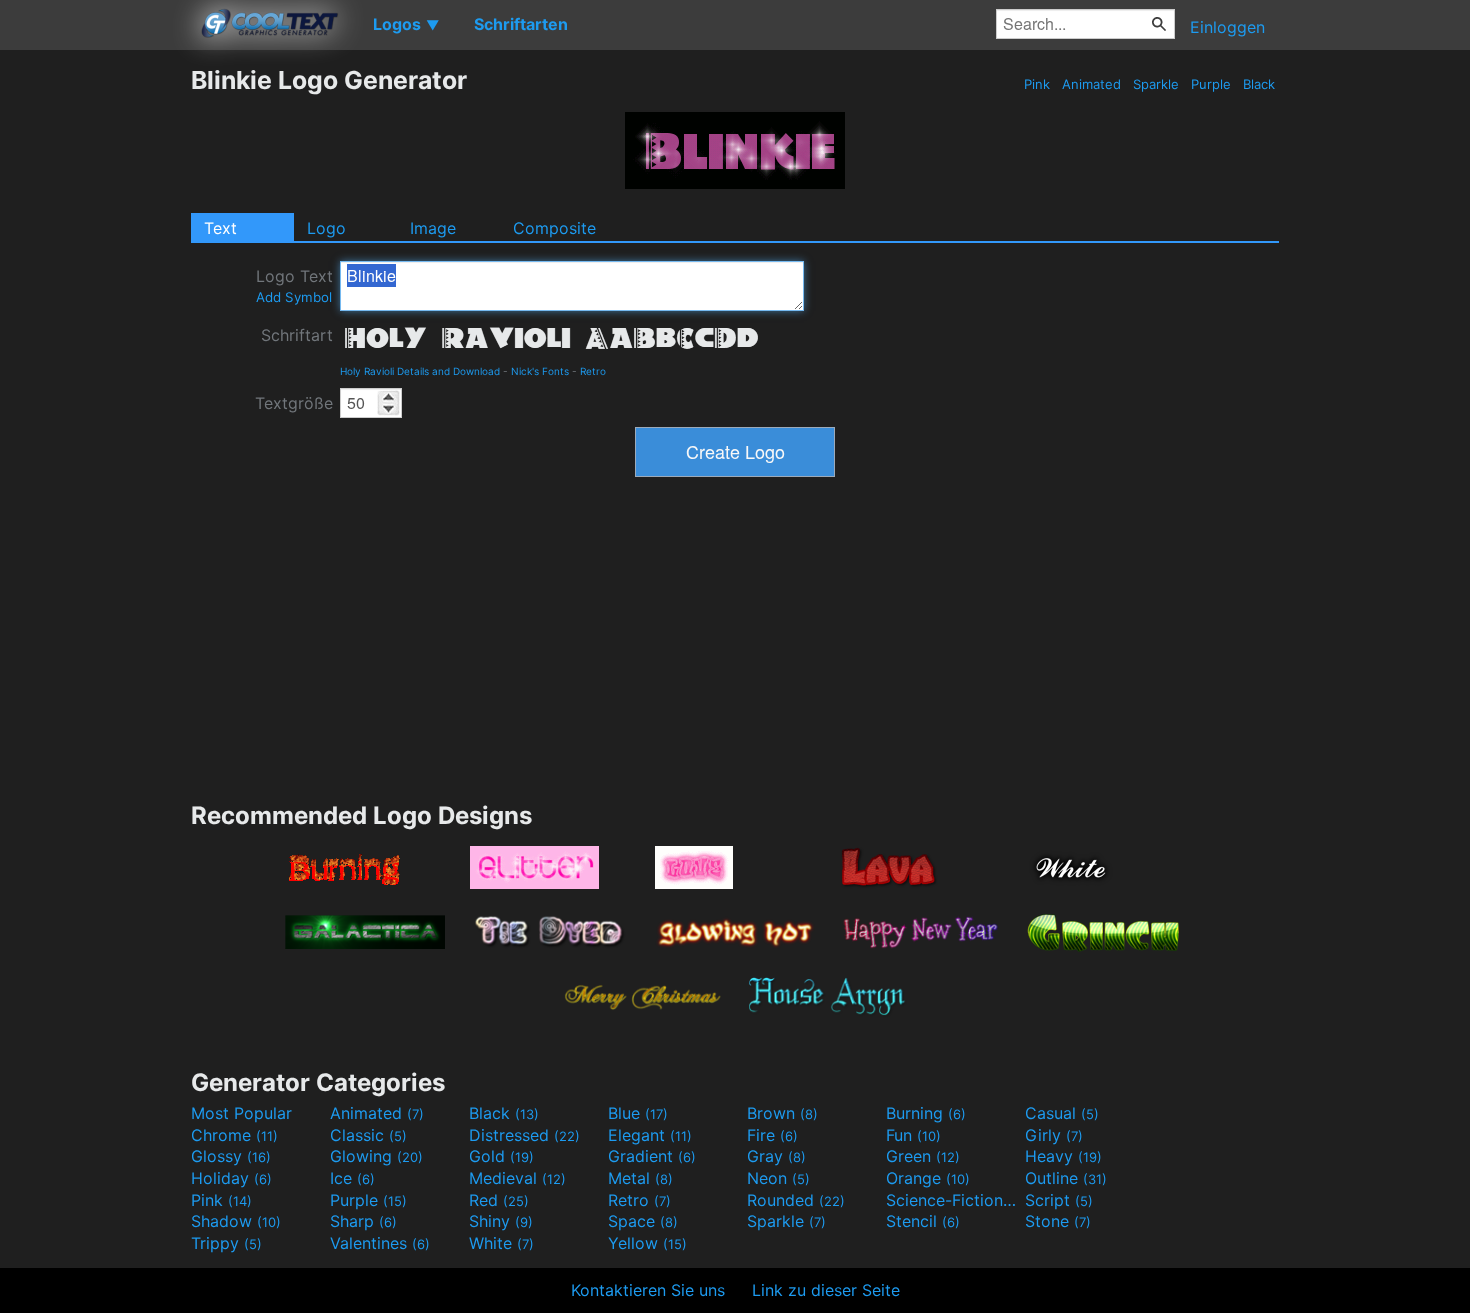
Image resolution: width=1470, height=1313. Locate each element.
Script (1059, 1200)
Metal (640, 1178)
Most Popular (241, 1113)
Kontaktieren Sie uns (648, 1290)
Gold (501, 1156)
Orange (928, 1178)
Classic (368, 1135)
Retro (593, 371)
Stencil (923, 1221)
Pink (1037, 84)
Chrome (234, 1135)
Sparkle (1156, 84)
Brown (782, 1113)
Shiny (501, 1221)
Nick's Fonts (540, 371)
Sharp (363, 1221)
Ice (352, 1178)
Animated (1091, 84)
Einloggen (1227, 27)
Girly (1054, 1135)
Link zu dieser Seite (826, 1290)
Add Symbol (294, 297)
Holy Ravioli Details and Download (420, 371)
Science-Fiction (953, 1200)
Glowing (376, 1156)
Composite (554, 228)
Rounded (796, 1200)
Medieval (517, 1178)
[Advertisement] (95, 365)
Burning (926, 1113)
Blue (638, 1113)
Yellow (647, 1243)
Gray (776, 1156)
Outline (1066, 1178)
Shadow (236, 1221)
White (501, 1243)
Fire (772, 1135)
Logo (326, 228)
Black (1259, 84)
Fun (913, 1135)
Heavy (1063, 1156)
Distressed (524, 1135)
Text (220, 228)
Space (643, 1221)
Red (499, 1200)
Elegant (650, 1135)
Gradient (652, 1156)
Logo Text (294, 285)
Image (433, 228)
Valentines (380, 1243)
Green (923, 1156)
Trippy (226, 1243)
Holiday (231, 1178)
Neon (778, 1178)
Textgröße (294, 403)
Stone (1058, 1221)
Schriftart (297, 335)
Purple (1211, 84)
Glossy (231, 1156)
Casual (1062, 1113)
